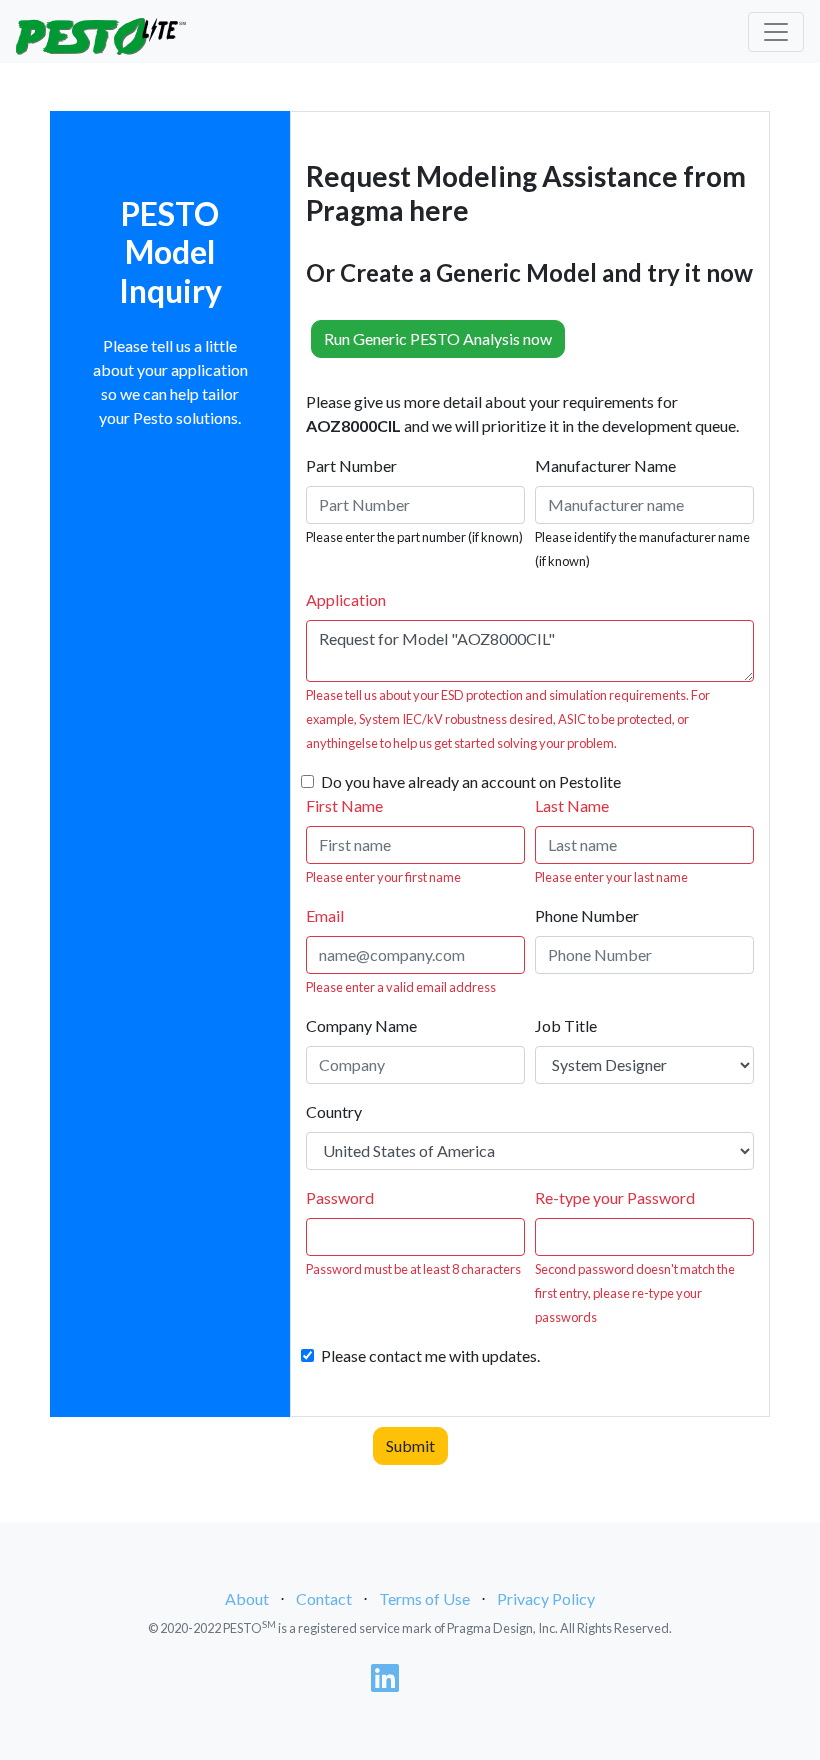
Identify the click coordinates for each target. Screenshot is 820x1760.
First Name (344, 805)
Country (334, 1111)
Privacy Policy (546, 1598)
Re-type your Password (615, 1197)
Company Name (361, 1025)
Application (346, 599)
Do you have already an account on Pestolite (471, 781)
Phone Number (587, 915)
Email (325, 915)
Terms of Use (424, 1598)
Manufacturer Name (605, 465)
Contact (324, 1598)
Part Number (351, 465)
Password (340, 1197)
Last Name (572, 805)
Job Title (566, 1025)
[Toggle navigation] (776, 32)
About (247, 1598)
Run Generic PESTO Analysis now (438, 338)
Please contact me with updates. (430, 1355)
